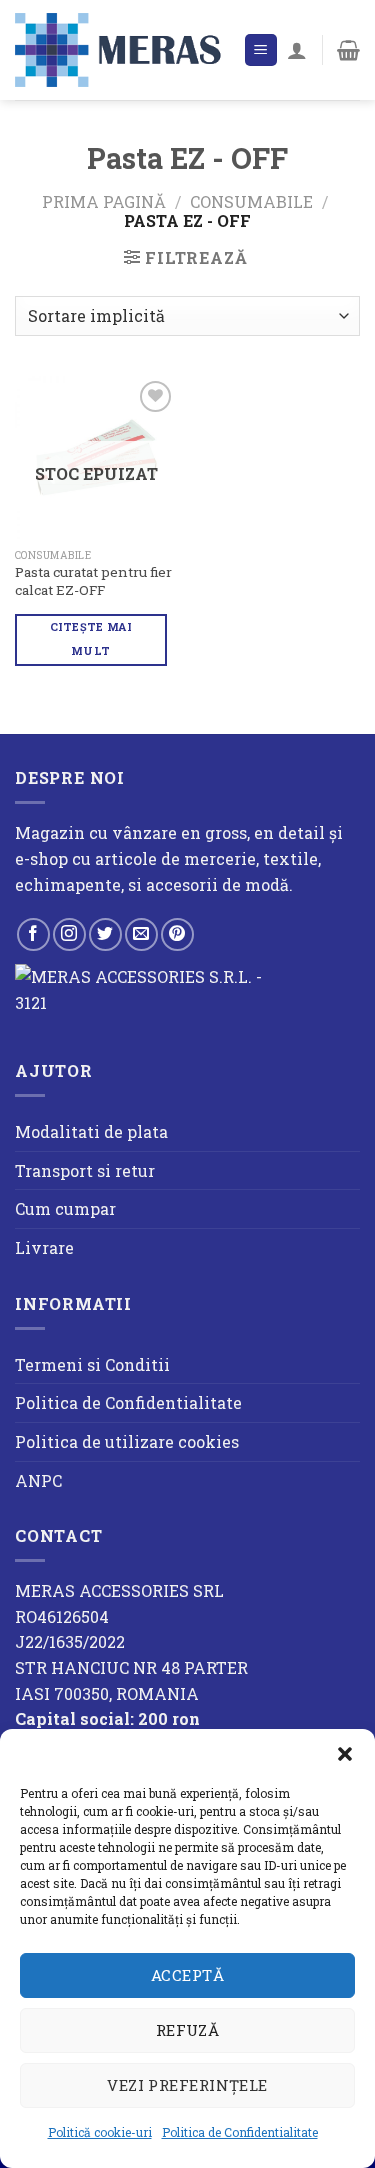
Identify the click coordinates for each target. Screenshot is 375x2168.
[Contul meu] (297, 50)
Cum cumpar (65, 1208)
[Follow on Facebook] (33, 934)
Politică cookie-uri (100, 2132)
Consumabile (251, 201)
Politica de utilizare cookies (127, 1441)
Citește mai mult (91, 639)
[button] (345, 1754)
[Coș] (348, 50)
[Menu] (261, 50)
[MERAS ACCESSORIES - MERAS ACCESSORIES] (121, 49)
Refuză (188, 2030)
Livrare (44, 1247)
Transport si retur (85, 1170)
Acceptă (187, 1975)
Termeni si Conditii (92, 1364)
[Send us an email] (141, 934)
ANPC (38, 1480)
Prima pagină (104, 201)
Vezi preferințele (187, 2085)
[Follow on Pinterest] (177, 934)
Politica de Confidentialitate (240, 2132)
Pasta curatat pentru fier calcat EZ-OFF (93, 581)
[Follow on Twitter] (105, 934)
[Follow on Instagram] (69, 934)
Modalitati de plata (91, 1131)
